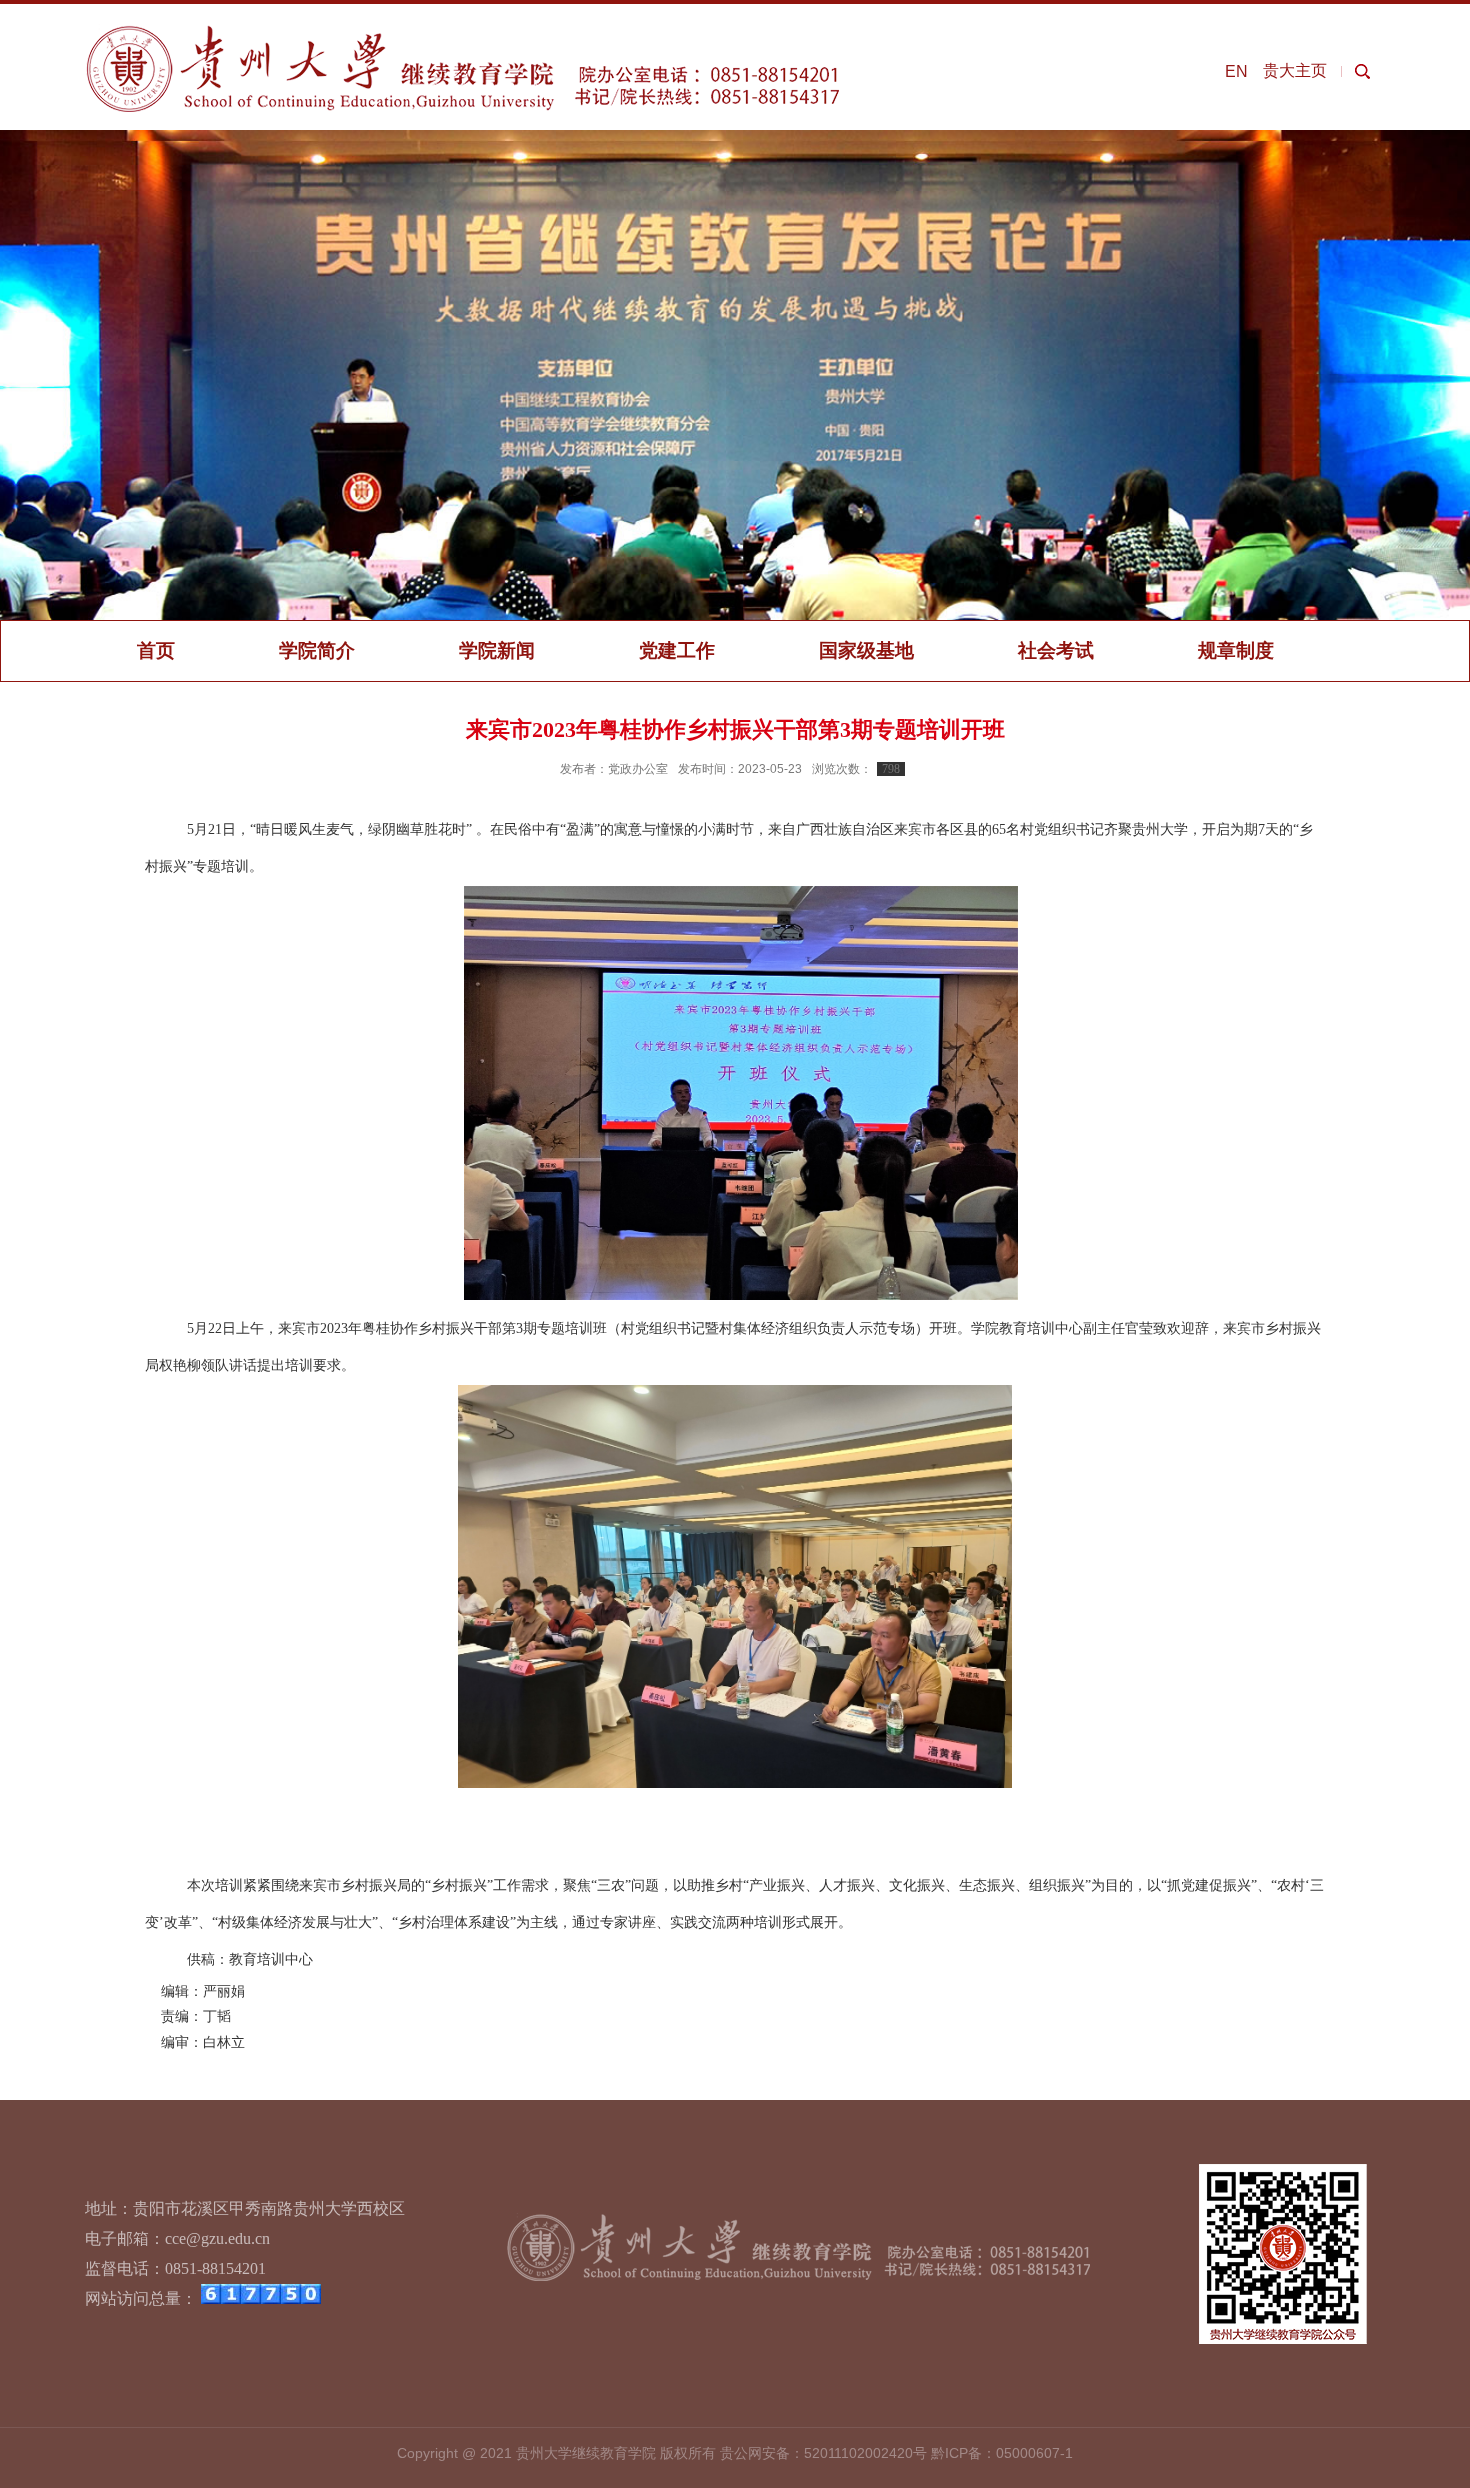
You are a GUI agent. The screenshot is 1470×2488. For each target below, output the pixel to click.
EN (1236, 71)
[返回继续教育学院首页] (464, 30)
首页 (156, 650)
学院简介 (317, 650)
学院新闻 (497, 650)
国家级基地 (866, 650)
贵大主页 (1295, 70)
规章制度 (1236, 650)
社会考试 (1056, 650)
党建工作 (677, 650)
